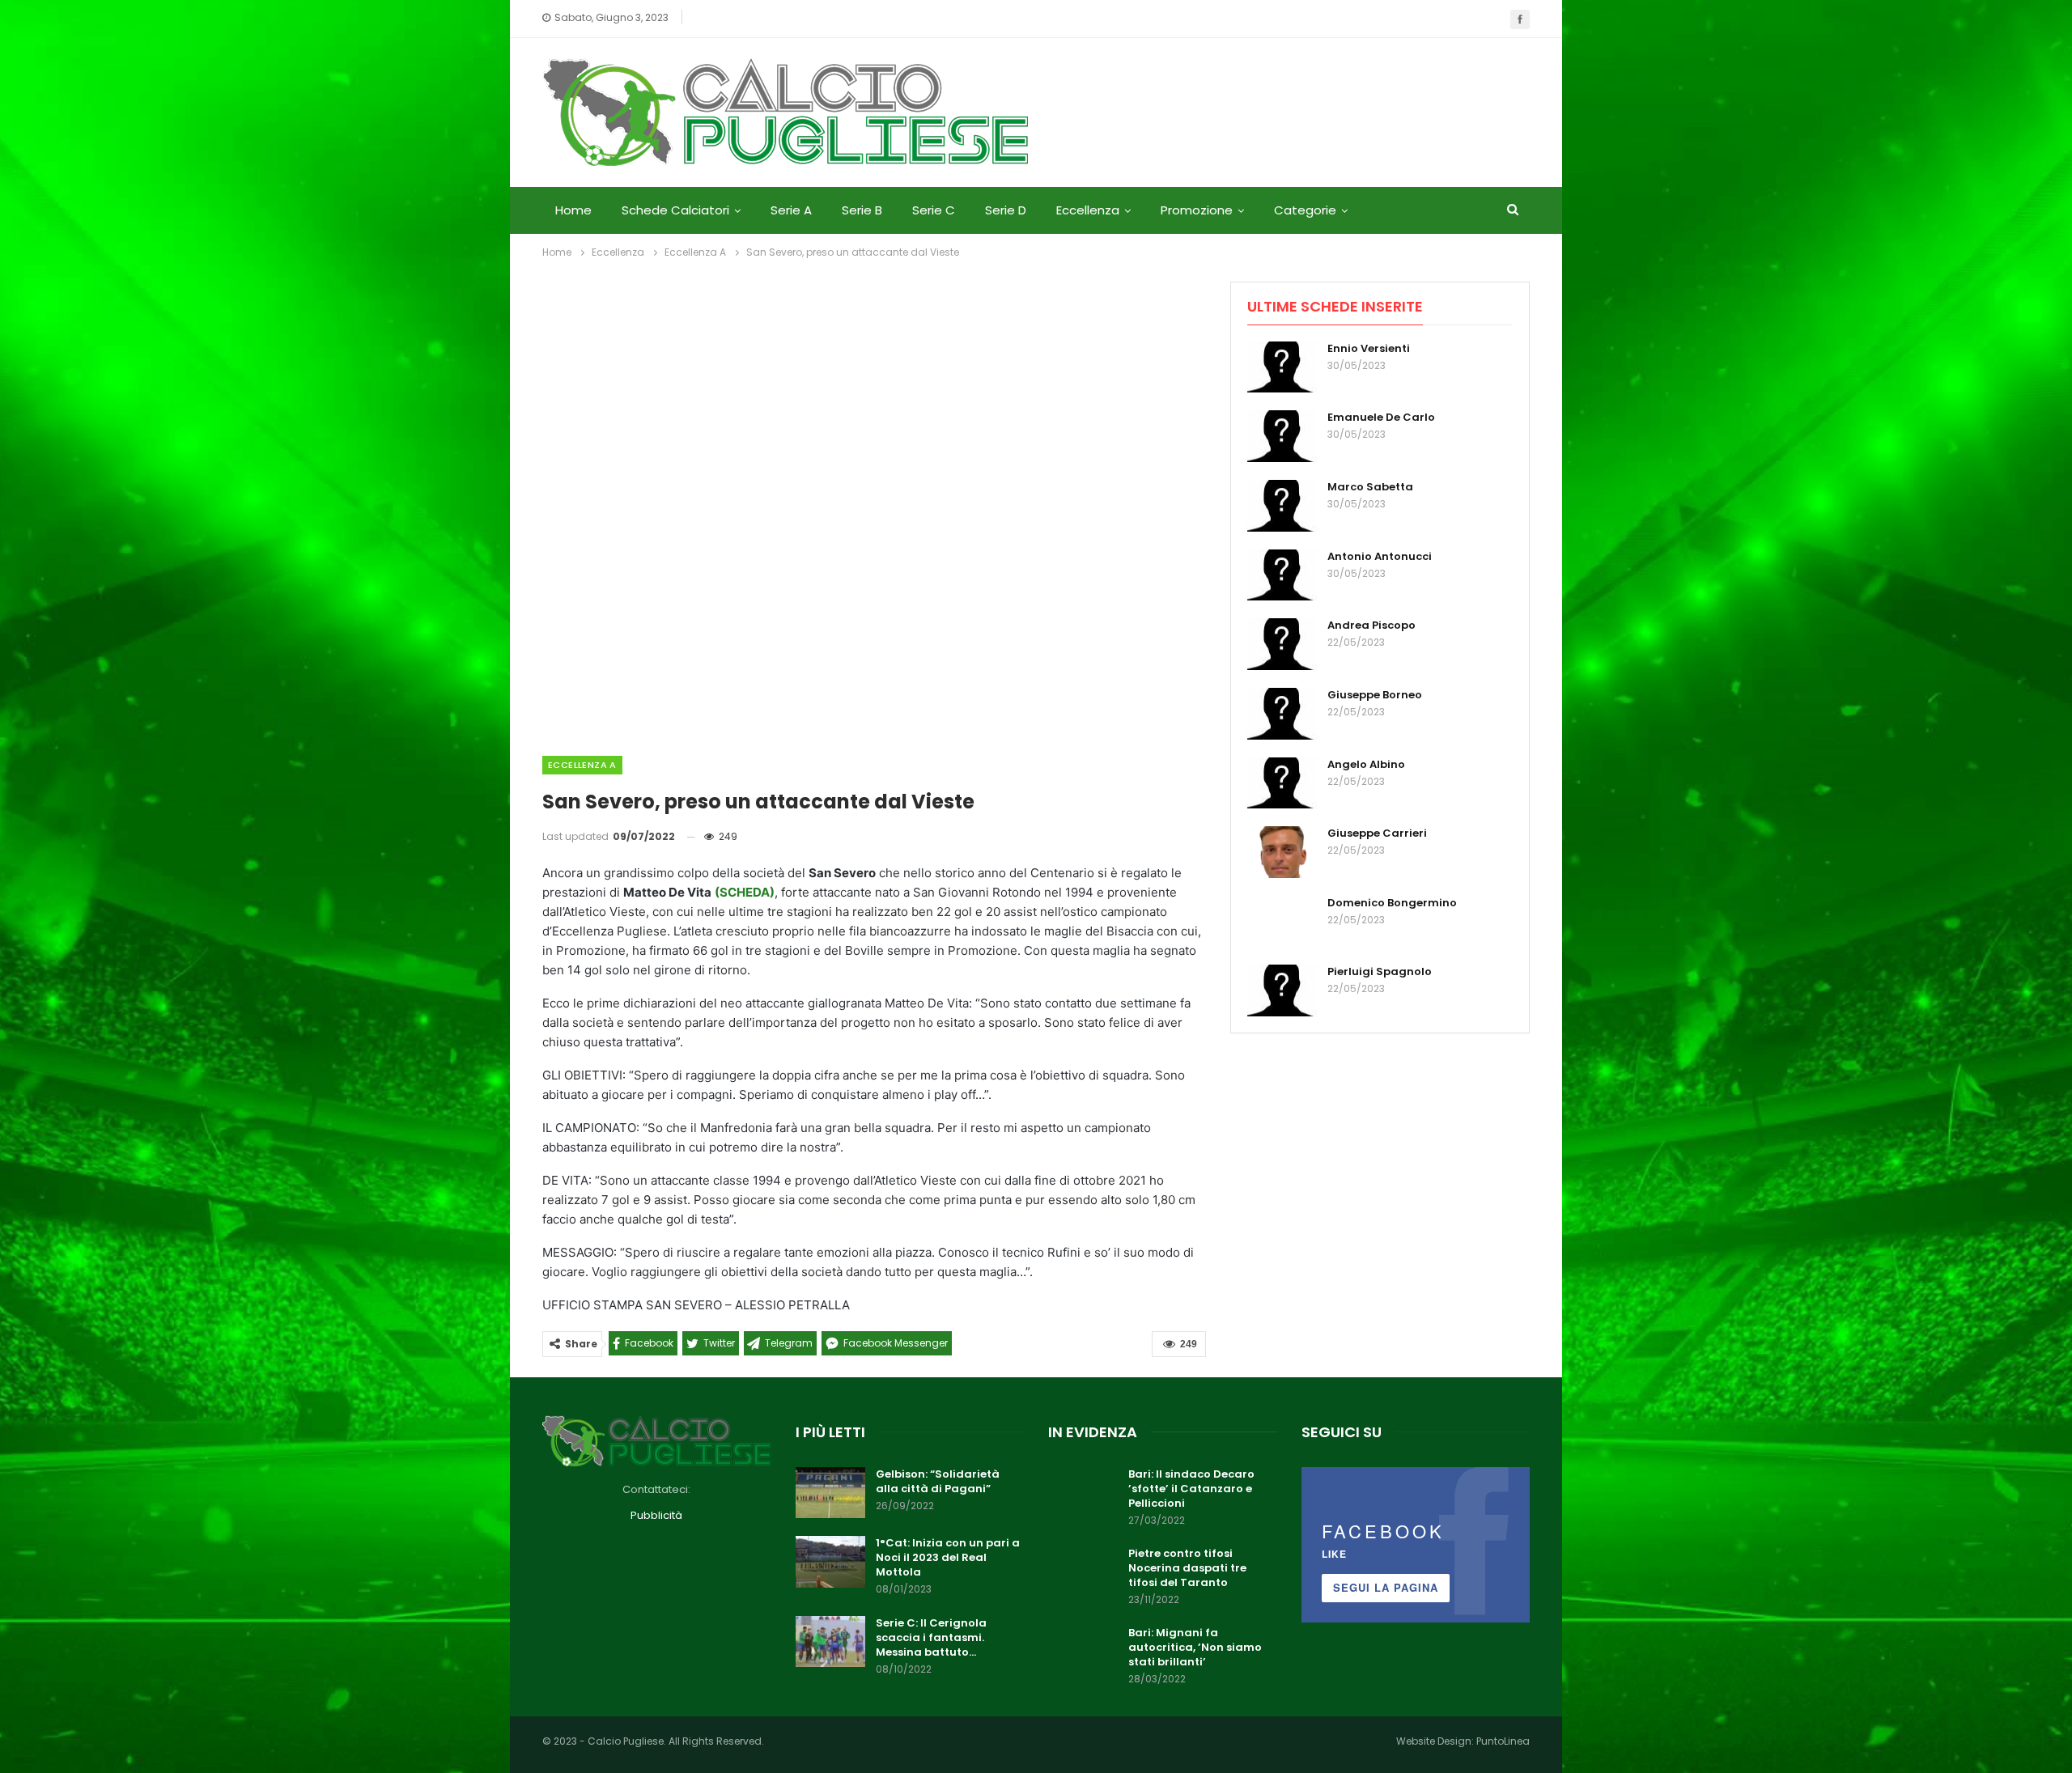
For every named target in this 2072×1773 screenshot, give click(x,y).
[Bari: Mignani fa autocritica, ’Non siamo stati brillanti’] (1083, 1652)
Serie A (791, 210)
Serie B (862, 210)
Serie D (1006, 210)
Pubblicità (656, 1515)
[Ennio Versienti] (1282, 367)
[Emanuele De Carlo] (1282, 436)
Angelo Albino (1366, 764)
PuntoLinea (1503, 1741)
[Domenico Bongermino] (1282, 922)
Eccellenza (1088, 210)
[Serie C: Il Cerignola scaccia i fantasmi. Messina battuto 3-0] (830, 1642)
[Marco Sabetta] (1282, 506)
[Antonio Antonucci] (1282, 575)
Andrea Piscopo (1371, 625)
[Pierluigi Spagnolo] (1282, 990)
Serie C (934, 210)
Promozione (1197, 210)
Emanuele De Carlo (1381, 417)
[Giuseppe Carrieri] (1282, 852)
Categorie (1305, 210)
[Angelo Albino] (1282, 783)
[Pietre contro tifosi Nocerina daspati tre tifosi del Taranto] (1083, 1572)
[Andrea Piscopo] (1282, 644)
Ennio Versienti (1369, 348)
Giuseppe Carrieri (1377, 833)
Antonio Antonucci (1380, 556)
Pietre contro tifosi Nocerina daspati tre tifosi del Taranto (1187, 1568)
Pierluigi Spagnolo (1380, 971)
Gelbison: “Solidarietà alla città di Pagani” (938, 1481)
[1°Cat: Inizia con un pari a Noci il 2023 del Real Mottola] (830, 1562)
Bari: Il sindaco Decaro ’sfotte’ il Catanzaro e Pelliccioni (1191, 1489)
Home (573, 210)
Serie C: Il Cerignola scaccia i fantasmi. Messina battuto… (931, 1637)
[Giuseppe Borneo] (1282, 714)
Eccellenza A (582, 765)
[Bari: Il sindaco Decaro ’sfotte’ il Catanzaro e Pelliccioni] (1083, 1493)
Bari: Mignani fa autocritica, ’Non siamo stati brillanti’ (1195, 1647)
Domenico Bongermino (1392, 903)
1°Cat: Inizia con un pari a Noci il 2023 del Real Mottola (948, 1557)
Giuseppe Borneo (1375, 695)
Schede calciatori (675, 210)
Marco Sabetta (1370, 487)
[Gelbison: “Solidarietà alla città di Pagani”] (830, 1493)
